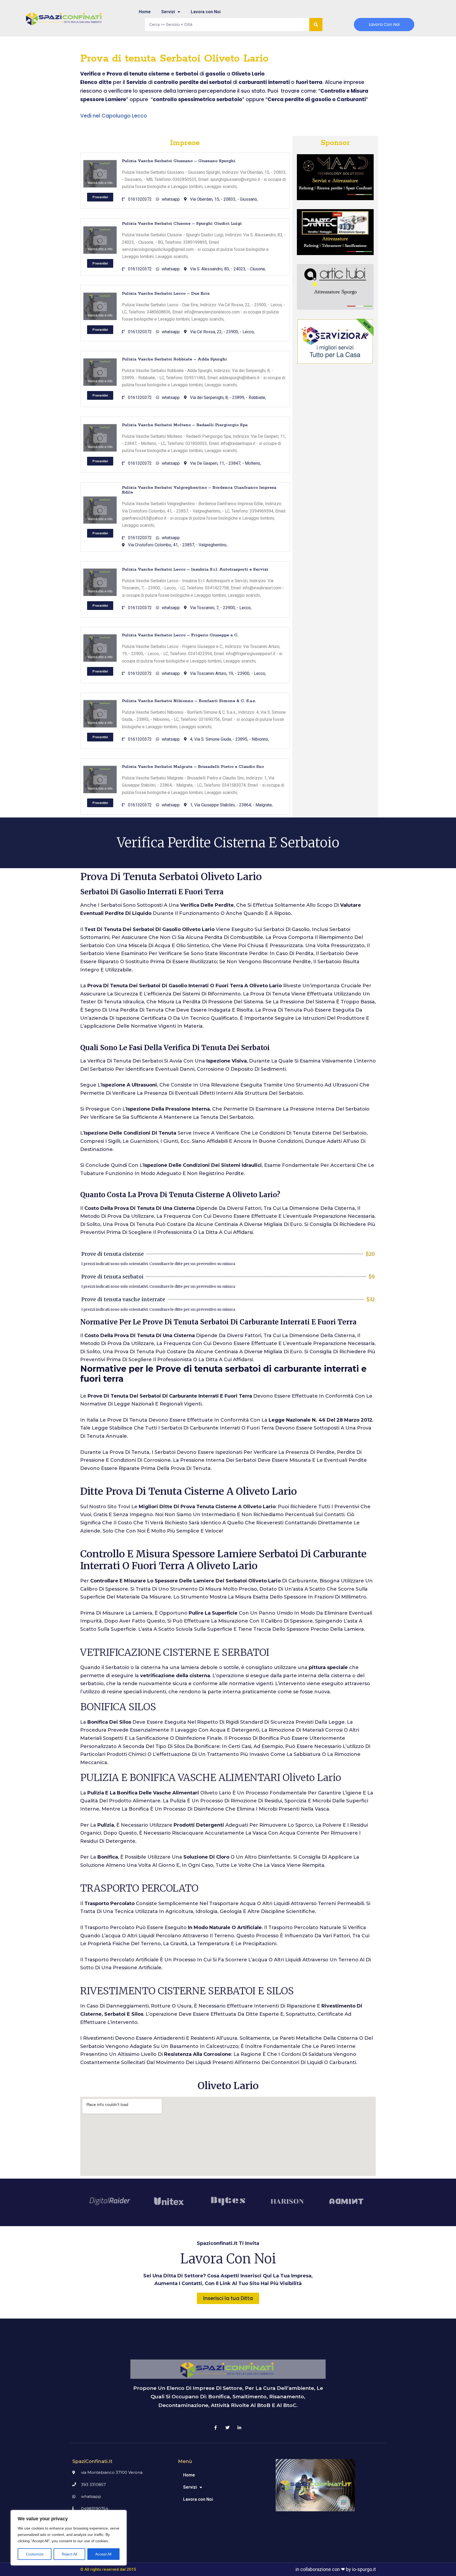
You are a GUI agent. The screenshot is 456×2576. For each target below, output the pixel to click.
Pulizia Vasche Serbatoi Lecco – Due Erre (166, 293)
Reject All (69, 2554)
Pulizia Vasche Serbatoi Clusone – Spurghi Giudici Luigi (182, 224)
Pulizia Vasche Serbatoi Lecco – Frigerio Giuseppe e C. (180, 635)
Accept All (103, 2554)
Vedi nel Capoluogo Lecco (114, 116)
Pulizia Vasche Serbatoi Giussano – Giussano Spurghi (179, 161)
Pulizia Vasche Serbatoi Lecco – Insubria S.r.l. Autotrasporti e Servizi (195, 569)
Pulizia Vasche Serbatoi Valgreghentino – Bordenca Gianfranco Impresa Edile (199, 490)
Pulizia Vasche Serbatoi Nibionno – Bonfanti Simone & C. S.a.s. (189, 701)
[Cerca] (316, 25)
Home (145, 12)
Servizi (168, 12)
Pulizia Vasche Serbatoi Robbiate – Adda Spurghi (174, 359)
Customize (35, 2554)
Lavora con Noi (206, 12)
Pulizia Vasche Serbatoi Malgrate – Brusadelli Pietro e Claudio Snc (193, 767)
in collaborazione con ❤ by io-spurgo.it (336, 2569)
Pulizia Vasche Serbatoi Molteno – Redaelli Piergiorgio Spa (185, 425)
